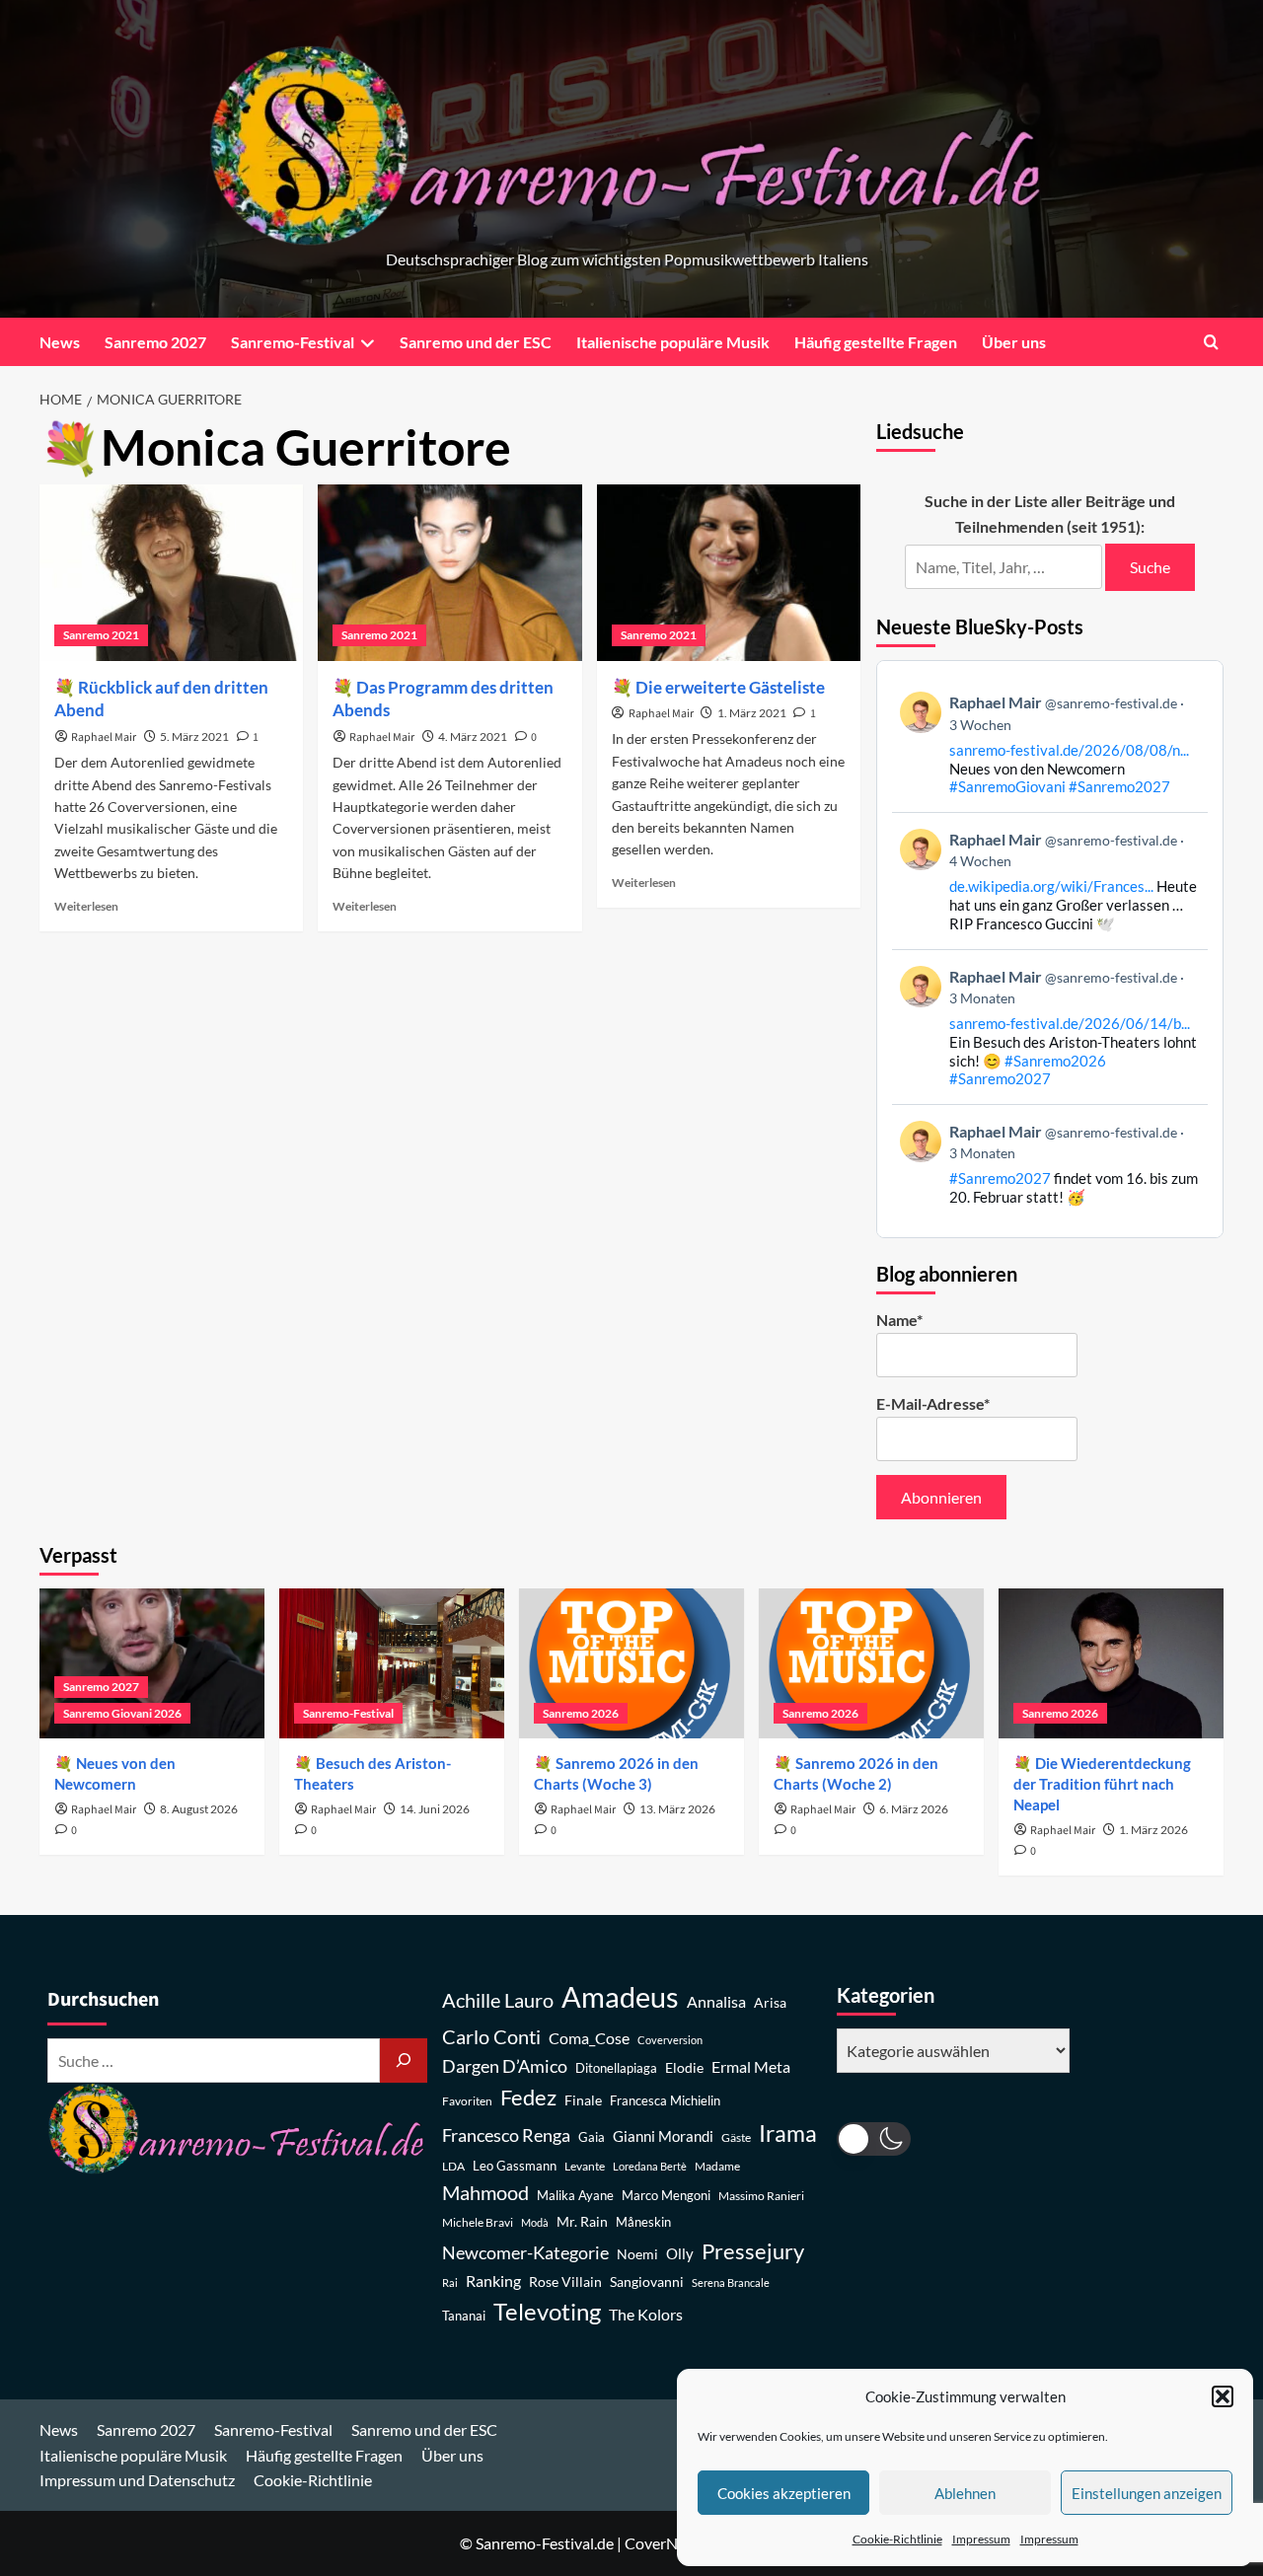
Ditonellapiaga (616, 2068)
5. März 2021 (194, 736)
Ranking (493, 2281)
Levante (585, 2166)
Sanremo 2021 (101, 635)
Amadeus (620, 1996)
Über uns (1014, 342)
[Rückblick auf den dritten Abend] (171, 572)
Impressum (981, 2539)
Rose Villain (565, 2282)
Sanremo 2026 (581, 1713)
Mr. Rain (582, 2221)
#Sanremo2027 (1119, 786)
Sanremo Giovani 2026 (122, 1713)
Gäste (736, 2137)
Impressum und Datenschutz (137, 2480)
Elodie (684, 2067)
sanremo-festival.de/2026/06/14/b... (1070, 1023)
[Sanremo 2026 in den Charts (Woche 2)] (871, 1663)
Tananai (464, 2316)
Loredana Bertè (650, 2166)
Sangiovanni (647, 2282)
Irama (788, 2133)
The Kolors (646, 2314)
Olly (680, 2253)
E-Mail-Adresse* (933, 1403)
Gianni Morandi (663, 2136)
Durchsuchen (103, 2000)
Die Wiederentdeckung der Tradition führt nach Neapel (1102, 1784)
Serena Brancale (731, 2282)
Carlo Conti (491, 2036)
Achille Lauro (498, 2000)
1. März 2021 (752, 713)
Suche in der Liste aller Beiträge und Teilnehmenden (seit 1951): (1050, 514)
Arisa (770, 2002)
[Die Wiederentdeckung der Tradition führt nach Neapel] (1111, 1663)
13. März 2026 (677, 1809)
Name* (899, 1320)
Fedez (528, 2098)
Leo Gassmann (515, 2166)
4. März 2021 (473, 736)
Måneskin (643, 2222)
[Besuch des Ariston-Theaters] (392, 1663)
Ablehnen (965, 2493)
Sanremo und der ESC (476, 342)
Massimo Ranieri (761, 2196)
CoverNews (665, 2543)
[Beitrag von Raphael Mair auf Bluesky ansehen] (1050, 1164)
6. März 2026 (914, 1809)
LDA (453, 2166)
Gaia (592, 2137)
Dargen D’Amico (505, 2066)
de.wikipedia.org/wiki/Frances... (1051, 886)
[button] (1223, 2396)
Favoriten (467, 2101)
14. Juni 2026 (435, 1809)
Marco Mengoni (666, 2196)
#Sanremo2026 (1055, 1061)
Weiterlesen (86, 906)
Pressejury (753, 2251)
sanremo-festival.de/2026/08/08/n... (1069, 750)
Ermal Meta (751, 2066)
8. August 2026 (199, 1809)
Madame (717, 2166)
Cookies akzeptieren (784, 2493)
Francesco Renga (506, 2135)
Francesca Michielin (665, 2101)
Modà (535, 2222)
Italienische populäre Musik (673, 342)
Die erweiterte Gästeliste (730, 687)
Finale (583, 2100)
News (60, 342)
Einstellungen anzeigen (1147, 2493)
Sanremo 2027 (155, 342)
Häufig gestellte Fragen (876, 342)
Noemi (637, 2254)
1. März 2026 (1153, 1830)
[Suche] (404, 2061)
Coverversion (670, 2040)
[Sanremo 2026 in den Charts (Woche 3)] (631, 1663)
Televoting (547, 2312)
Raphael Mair (104, 737)
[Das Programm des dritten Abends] (449, 572)
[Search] (1211, 342)
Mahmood (485, 2192)
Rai (450, 2282)
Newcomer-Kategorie (525, 2253)
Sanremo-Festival (293, 342)
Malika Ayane (575, 2196)
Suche (1150, 567)
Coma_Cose (589, 2038)
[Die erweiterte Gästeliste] (729, 572)
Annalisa (716, 2001)
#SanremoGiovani (1007, 786)
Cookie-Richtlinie (897, 2539)
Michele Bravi (478, 2222)
